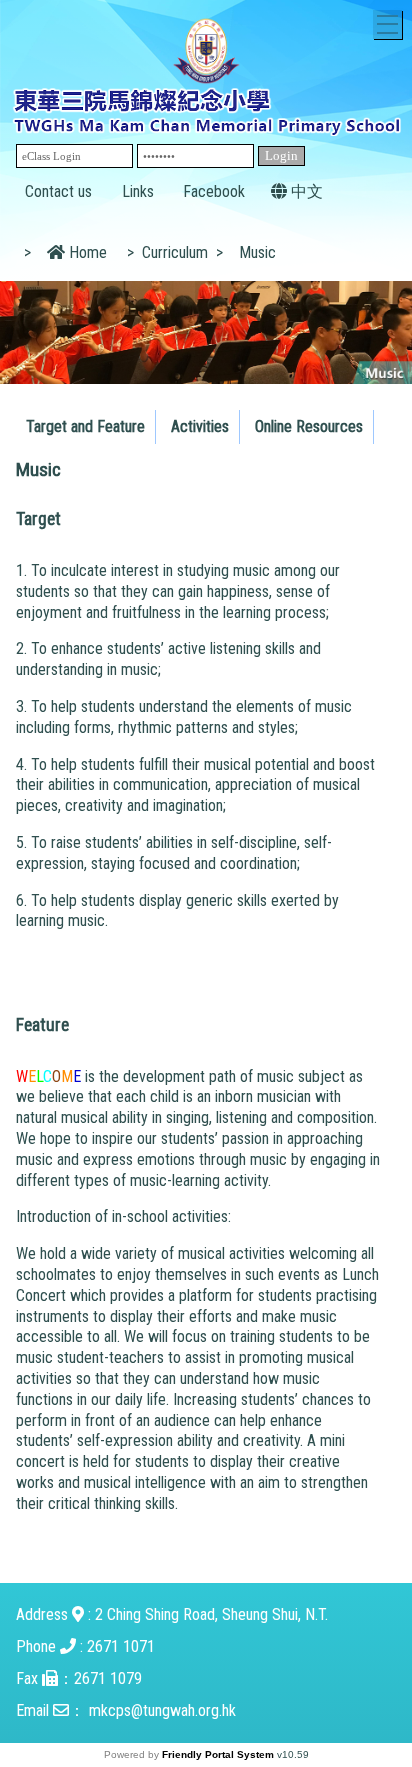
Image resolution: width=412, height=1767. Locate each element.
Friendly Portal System (219, 1754)
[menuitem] (86, 427)
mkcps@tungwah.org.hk (162, 1710)
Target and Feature (85, 426)
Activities (200, 426)
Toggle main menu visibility (387, 24)
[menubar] (197, 422)
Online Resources (309, 426)
